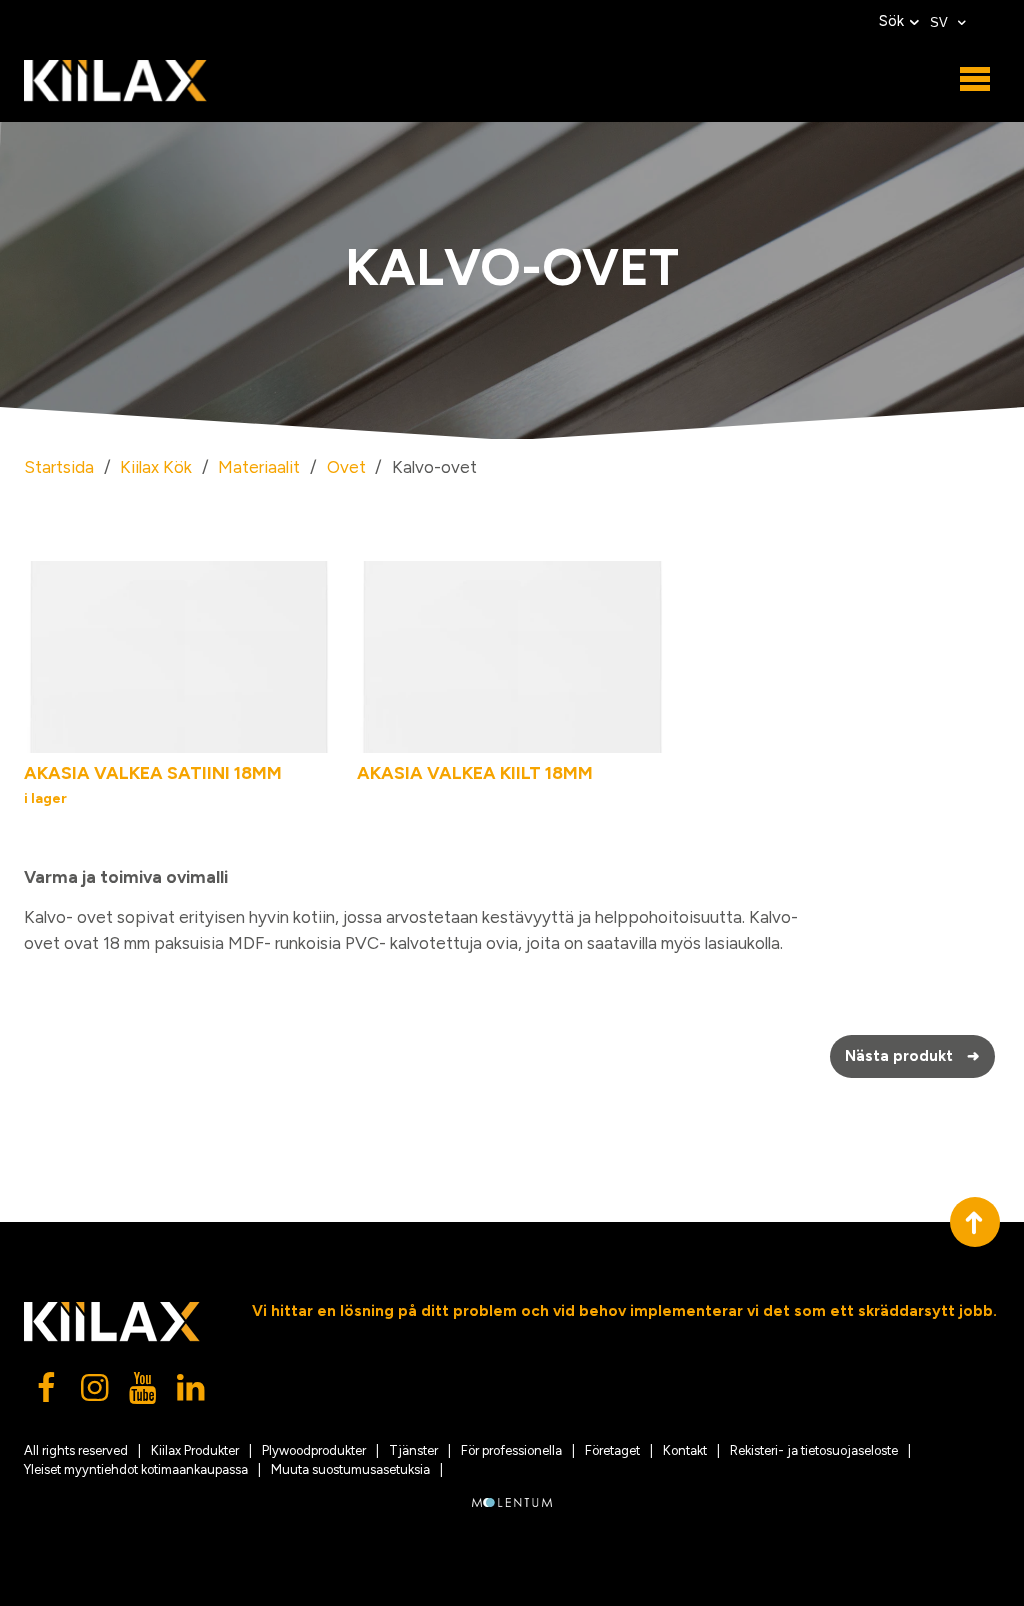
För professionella (511, 1450)
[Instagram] (96, 1393)
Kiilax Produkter (195, 1450)
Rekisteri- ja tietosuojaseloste (814, 1450)
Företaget (612, 1450)
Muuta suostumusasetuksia (350, 1469)
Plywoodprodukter (314, 1450)
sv (941, 22)
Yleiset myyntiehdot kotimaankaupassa (136, 1469)
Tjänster (413, 1450)
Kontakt (685, 1450)
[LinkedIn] (192, 1393)
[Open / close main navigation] (975, 80)
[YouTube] (144, 1393)
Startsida (59, 467)
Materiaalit (259, 467)
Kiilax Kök (156, 467)
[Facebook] (48, 1393)
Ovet (346, 467)
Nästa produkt (912, 1056)
